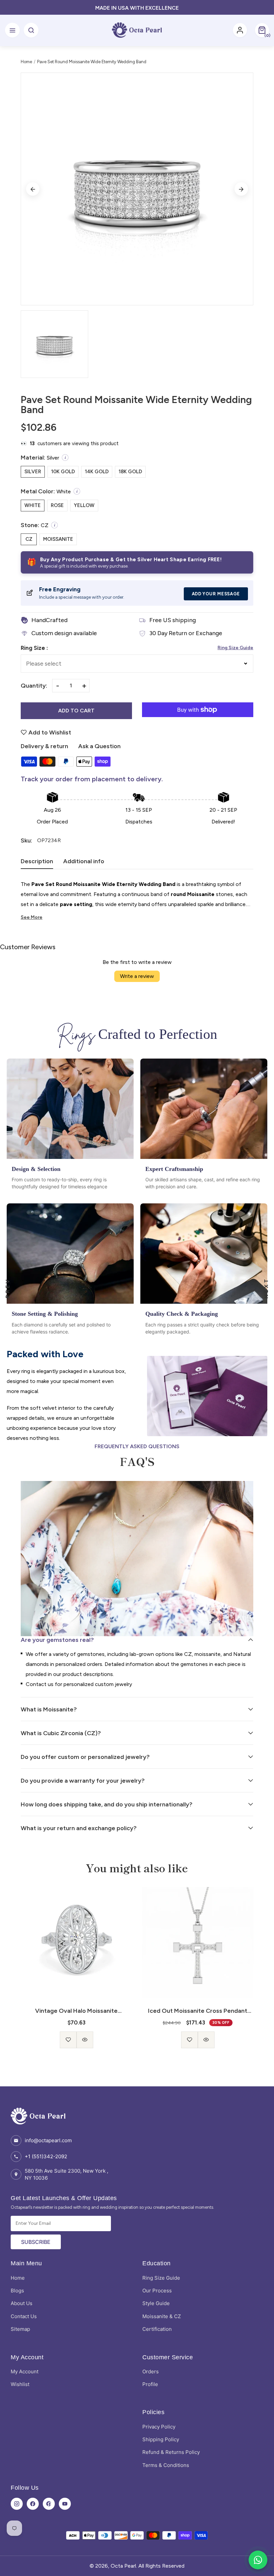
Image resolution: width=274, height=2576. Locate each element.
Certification (157, 2329)
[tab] (37, 863)
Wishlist (20, 2384)
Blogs (17, 2291)
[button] (262, 30)
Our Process (157, 2291)
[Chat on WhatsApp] (258, 2560)
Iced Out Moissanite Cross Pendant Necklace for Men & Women (76, 2011)
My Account (25, 2371)
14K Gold (97, 472)
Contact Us (24, 2316)
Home (26, 62)
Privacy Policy (159, 2427)
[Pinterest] (49, 2504)
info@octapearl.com (48, 2140)
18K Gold (130, 472)
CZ (29, 539)
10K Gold (63, 472)
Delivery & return (44, 746)
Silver (33, 472)
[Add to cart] (198, 2035)
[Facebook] (33, 2504)
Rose (57, 505)
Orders (151, 2371)
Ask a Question (99, 746)
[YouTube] (65, 2504)
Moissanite (58, 539)
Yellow (84, 505)
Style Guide (156, 2303)
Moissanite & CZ (162, 2316)
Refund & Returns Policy (171, 2452)
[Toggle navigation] (12, 30)
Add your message (216, 594)
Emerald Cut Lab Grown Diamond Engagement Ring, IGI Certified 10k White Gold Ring (198, 2011)
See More (32, 917)
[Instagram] (17, 2504)
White (33, 505)
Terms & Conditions (166, 2465)
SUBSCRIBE (36, 2242)
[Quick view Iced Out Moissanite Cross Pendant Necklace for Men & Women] (85, 2040)
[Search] (31, 30)
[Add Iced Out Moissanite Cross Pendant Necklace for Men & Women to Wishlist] (68, 2040)
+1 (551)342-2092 (46, 2156)
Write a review (137, 976)
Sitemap (20, 2329)
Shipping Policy (161, 2439)
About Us (22, 2303)
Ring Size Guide (235, 648)
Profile (150, 2384)
